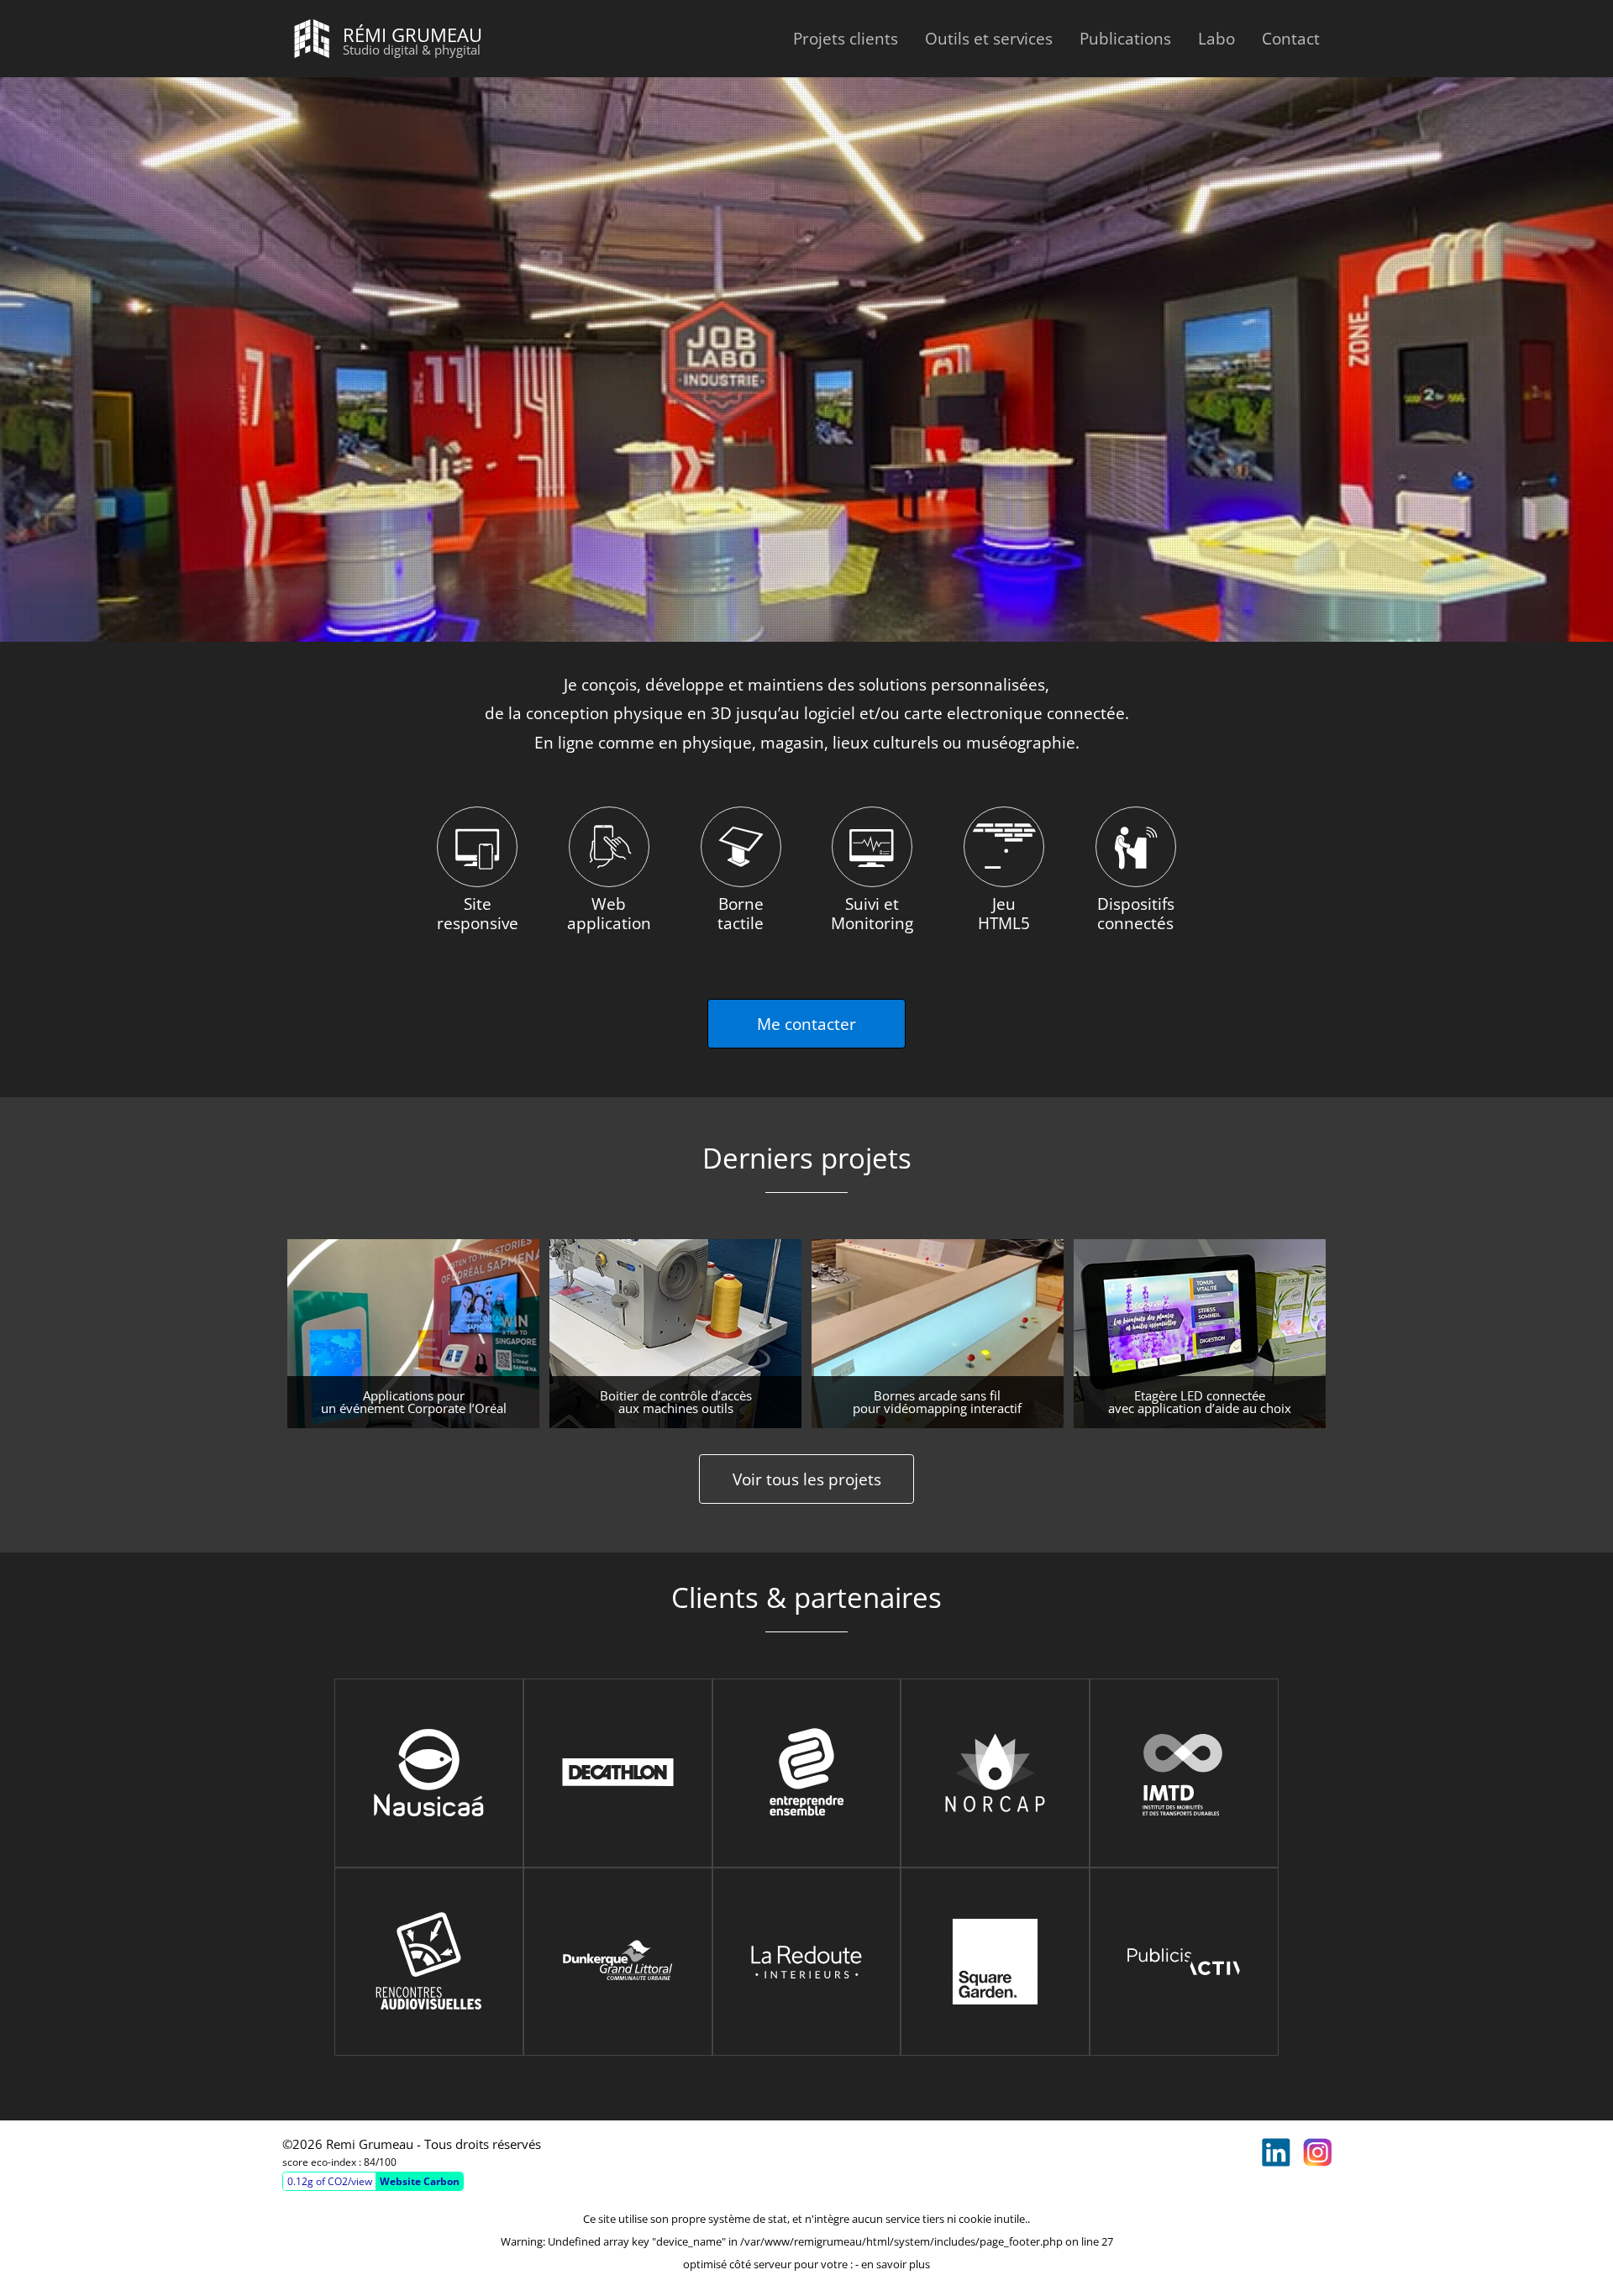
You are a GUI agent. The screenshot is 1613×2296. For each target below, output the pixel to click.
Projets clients (846, 38)
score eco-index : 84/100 (339, 2162)
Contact (1291, 38)
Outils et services (989, 38)
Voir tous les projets (807, 1479)
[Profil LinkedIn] (1276, 2152)
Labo (1216, 38)
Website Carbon (420, 2181)
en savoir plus (896, 2264)
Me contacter (806, 1024)
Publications (1125, 38)
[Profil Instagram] (1317, 2152)
